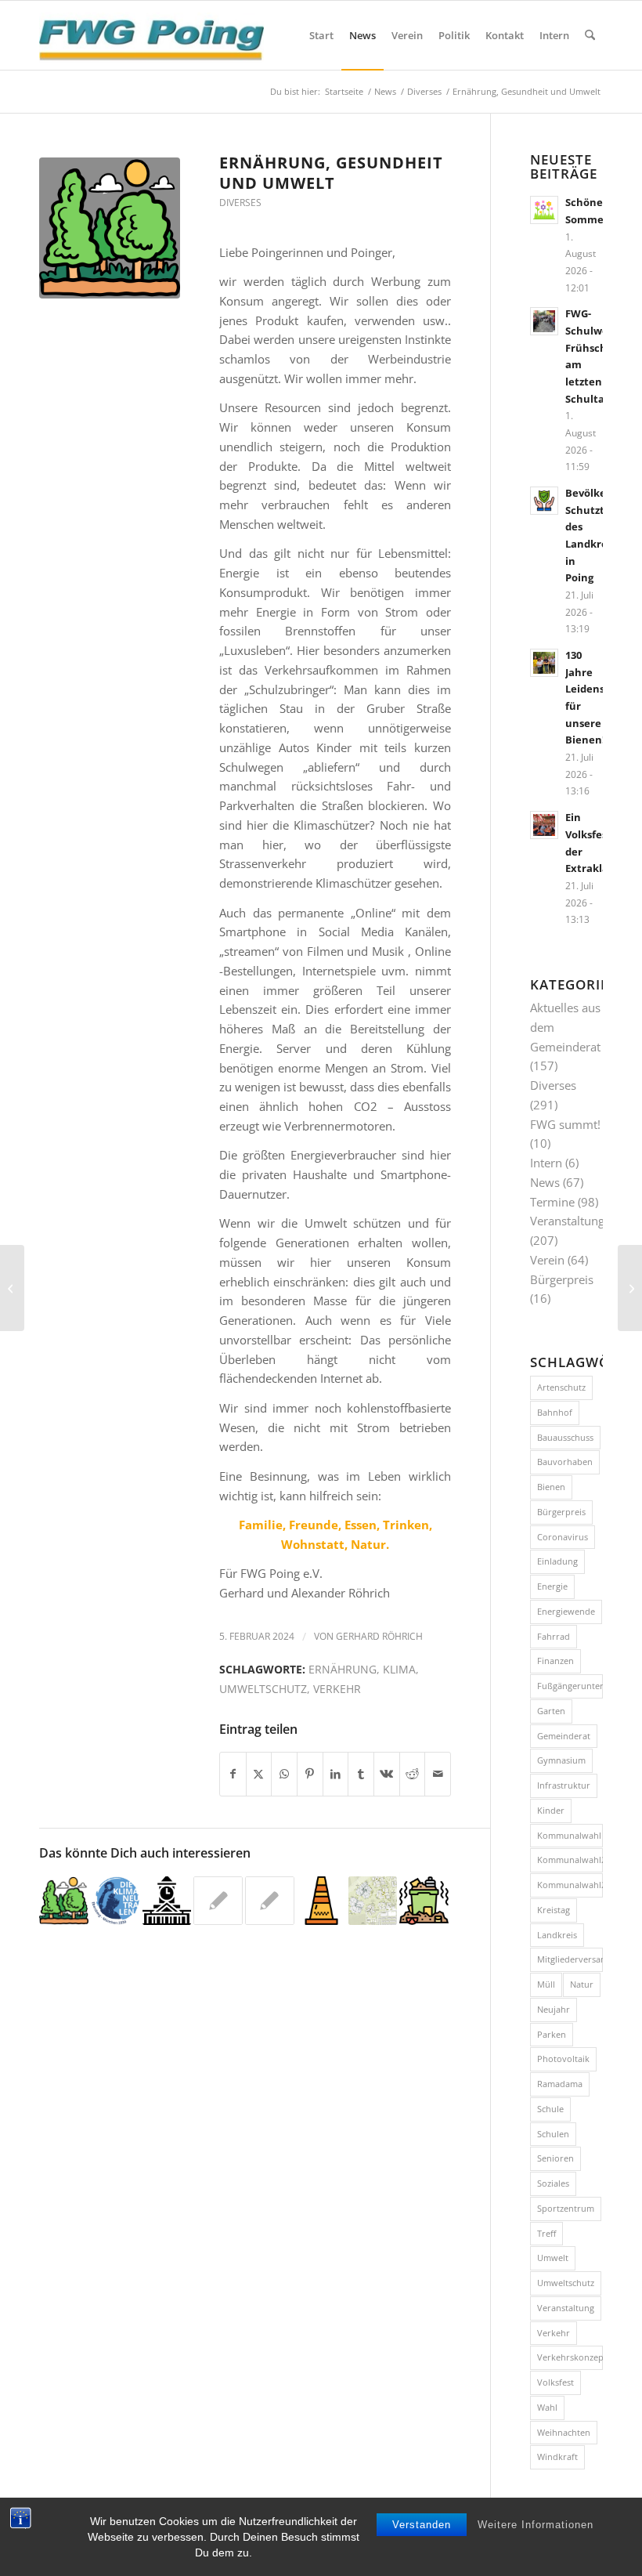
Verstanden (422, 2525)
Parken (552, 2034)
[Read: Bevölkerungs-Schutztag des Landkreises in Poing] (544, 501)
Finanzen (555, 1661)
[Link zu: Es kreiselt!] (270, 1901)
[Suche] (590, 35)
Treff (546, 2233)
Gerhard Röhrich (379, 1636)
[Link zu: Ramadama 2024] (424, 1901)
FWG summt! (565, 1124)
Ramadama (560, 2084)
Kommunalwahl (569, 1835)
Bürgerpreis (562, 1279)
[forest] (110, 228)
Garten (551, 1711)
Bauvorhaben (565, 1462)
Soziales (553, 2183)
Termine (552, 1202)
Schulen (553, 2134)
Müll (546, 1984)
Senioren (555, 2158)
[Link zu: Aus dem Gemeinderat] (167, 1901)
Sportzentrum (566, 2208)
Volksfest (555, 2382)
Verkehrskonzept (570, 2357)
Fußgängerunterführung (570, 1686)
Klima (399, 1670)
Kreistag (554, 1910)
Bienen (551, 1487)
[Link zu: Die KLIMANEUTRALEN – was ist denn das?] (115, 1901)
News (545, 1182)
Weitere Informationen (536, 2525)
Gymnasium (561, 1760)
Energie (552, 1586)
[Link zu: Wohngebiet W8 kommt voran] (373, 1901)
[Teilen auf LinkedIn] (336, 1774)
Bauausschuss (565, 1437)
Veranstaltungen (574, 1221)
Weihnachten (564, 2432)
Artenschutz (561, 1387)
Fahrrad (554, 1636)
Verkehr (337, 1689)
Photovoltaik (563, 2059)
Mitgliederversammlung (570, 1959)
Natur (582, 1984)
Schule (550, 2109)
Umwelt (553, 2258)
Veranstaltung (566, 2308)
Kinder (551, 1810)
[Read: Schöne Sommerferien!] (544, 210)
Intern (546, 1163)
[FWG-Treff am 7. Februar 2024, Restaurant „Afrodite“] (630, 1288)
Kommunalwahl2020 (570, 1860)
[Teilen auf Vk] (387, 1774)
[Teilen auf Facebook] (233, 1774)
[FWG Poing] (151, 35)
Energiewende (566, 1611)
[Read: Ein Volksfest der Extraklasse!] (544, 825)
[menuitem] (321, 35)
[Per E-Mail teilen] (438, 1774)
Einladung (557, 1561)
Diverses (240, 203)
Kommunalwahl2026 (570, 1885)
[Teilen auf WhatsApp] (284, 1774)
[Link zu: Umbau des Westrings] (218, 1901)
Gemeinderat (564, 1736)
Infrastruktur (564, 1785)
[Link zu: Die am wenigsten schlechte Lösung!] (64, 1901)
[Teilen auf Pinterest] (310, 1774)
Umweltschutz (263, 1689)
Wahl (547, 2407)
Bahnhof (555, 1412)
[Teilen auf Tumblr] (361, 1774)
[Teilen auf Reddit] (413, 1774)
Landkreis (557, 1935)
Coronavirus (563, 1537)
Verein (547, 1260)
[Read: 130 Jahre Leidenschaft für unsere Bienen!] (544, 663)
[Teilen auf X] (259, 1774)
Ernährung (343, 1670)
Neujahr (554, 2009)
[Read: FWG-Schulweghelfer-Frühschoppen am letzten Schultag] (544, 321)
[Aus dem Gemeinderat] (12, 1288)
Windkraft (557, 2457)
